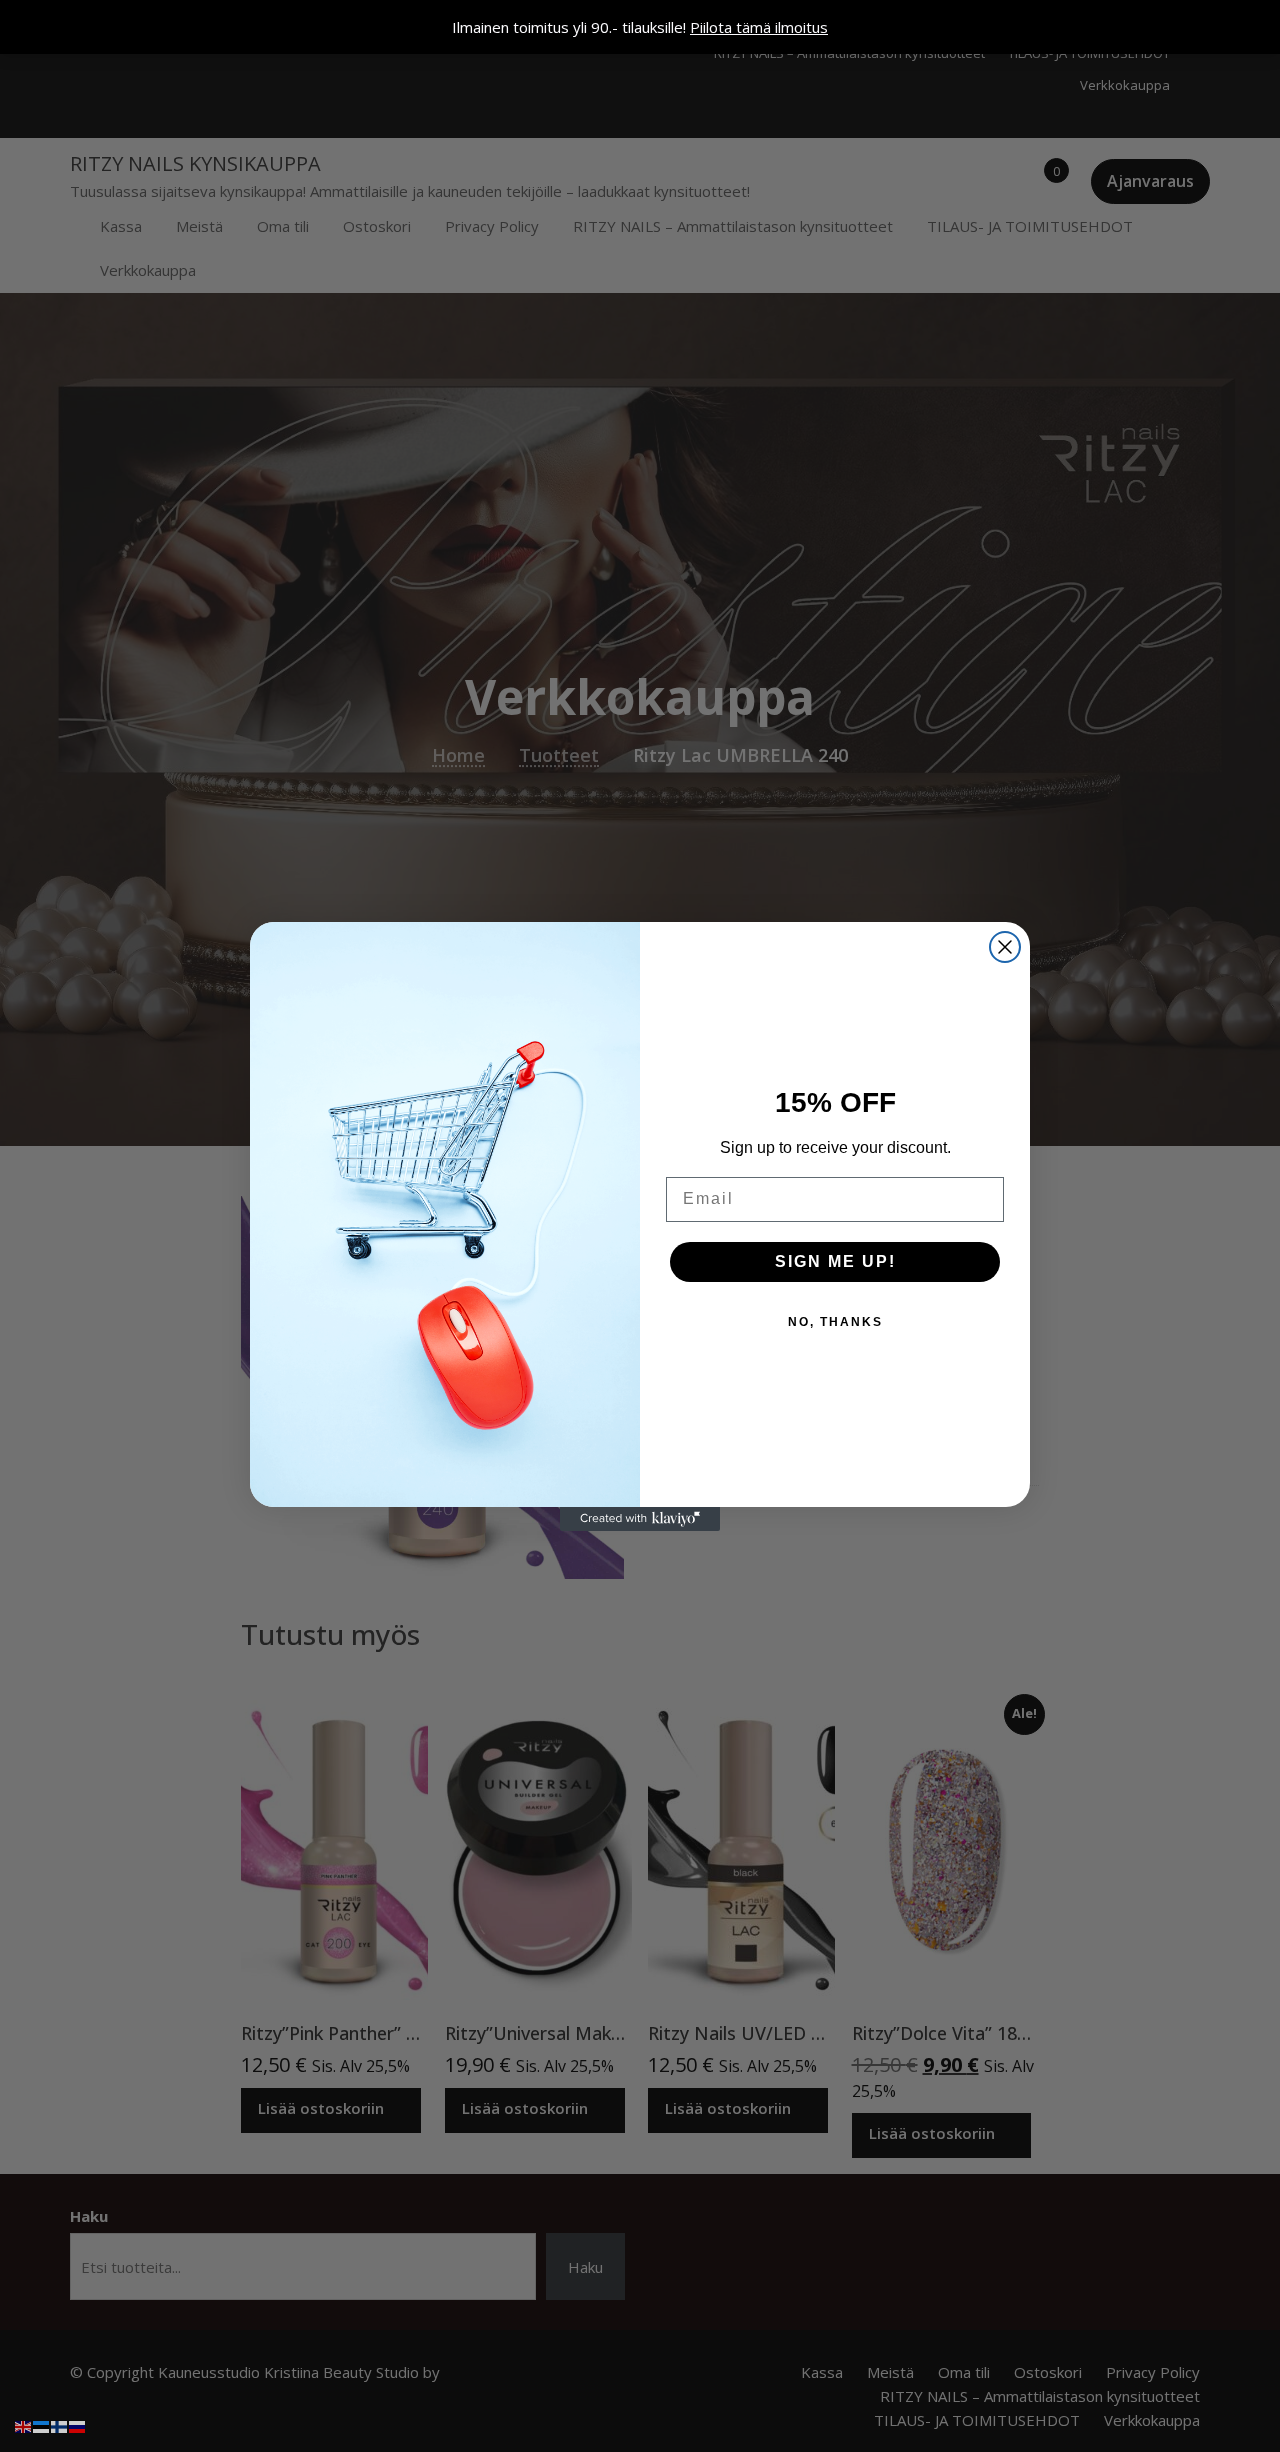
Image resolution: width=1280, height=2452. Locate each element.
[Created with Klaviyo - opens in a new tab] (640, 1519)
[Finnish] (60, 2425)
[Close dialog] (1005, 947)
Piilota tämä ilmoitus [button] (759, 27)
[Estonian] (42, 2425)
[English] (24, 2425)
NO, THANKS (835, 1322)
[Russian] (78, 2425)
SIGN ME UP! (835, 1261)
